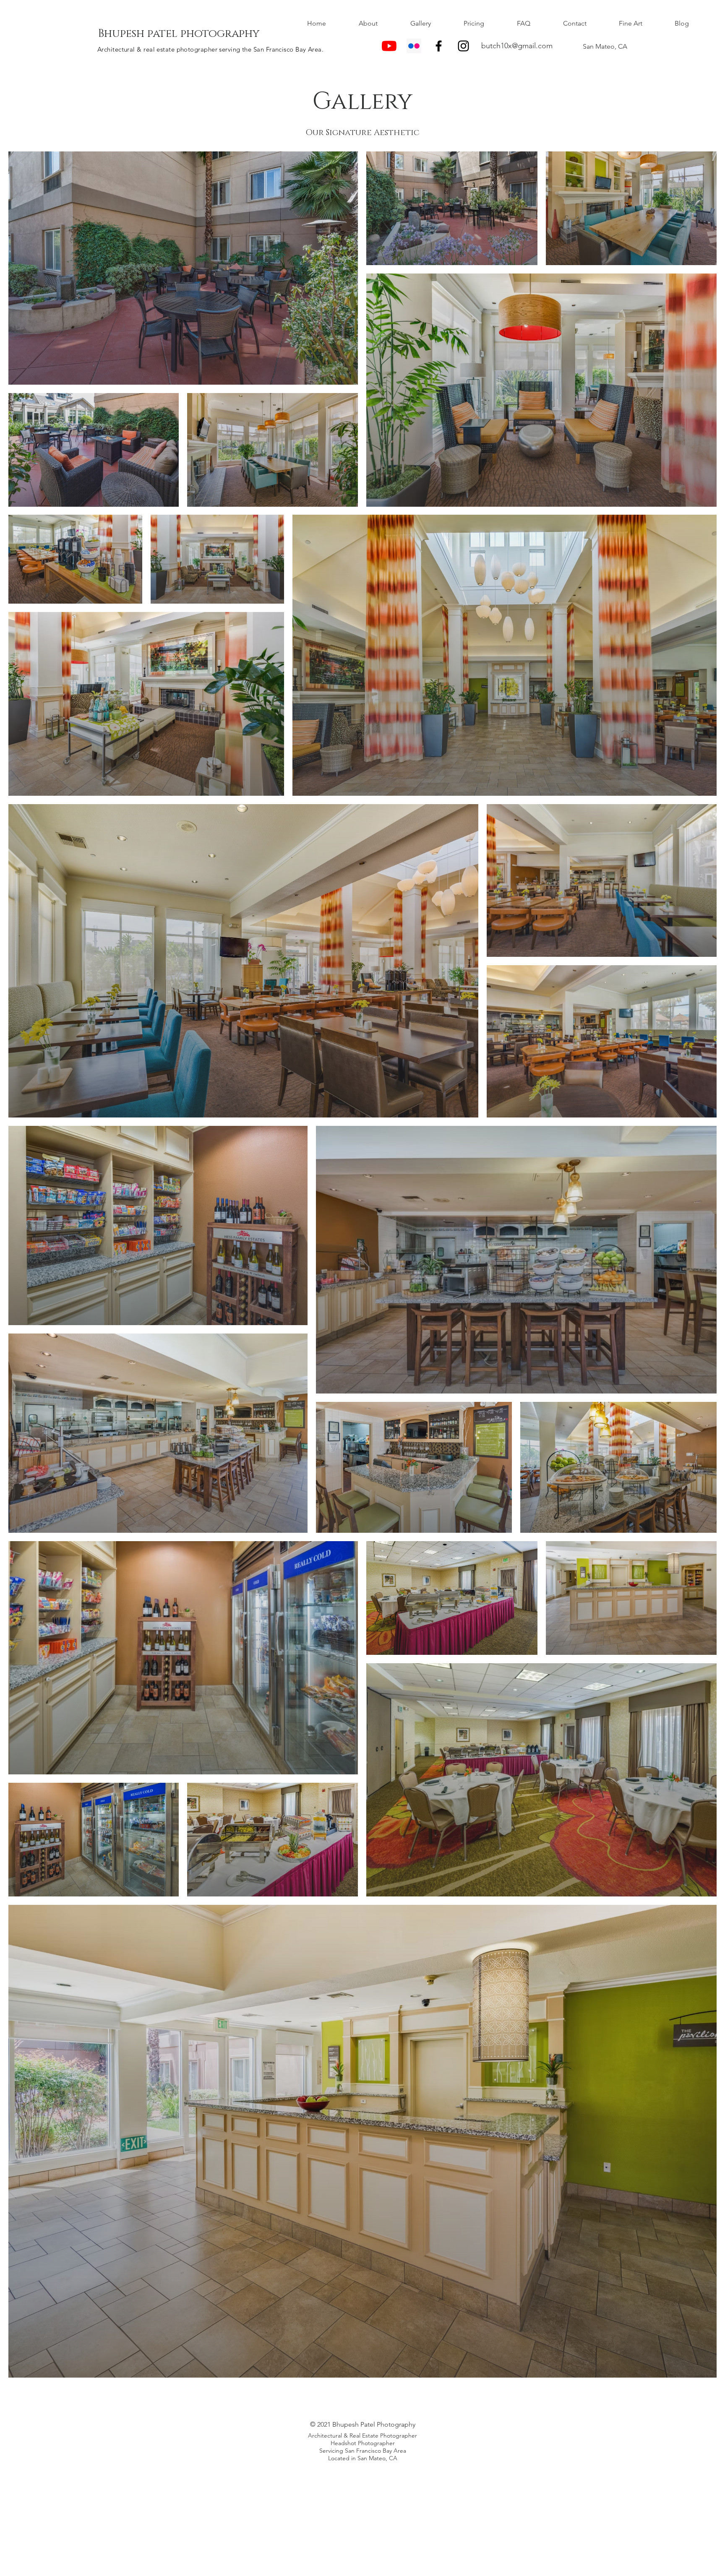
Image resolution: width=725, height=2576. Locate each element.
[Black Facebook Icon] (439, 46)
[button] (421, 23)
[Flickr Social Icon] (414, 46)
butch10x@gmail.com (517, 46)
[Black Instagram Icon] (463, 46)
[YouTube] (389, 46)
